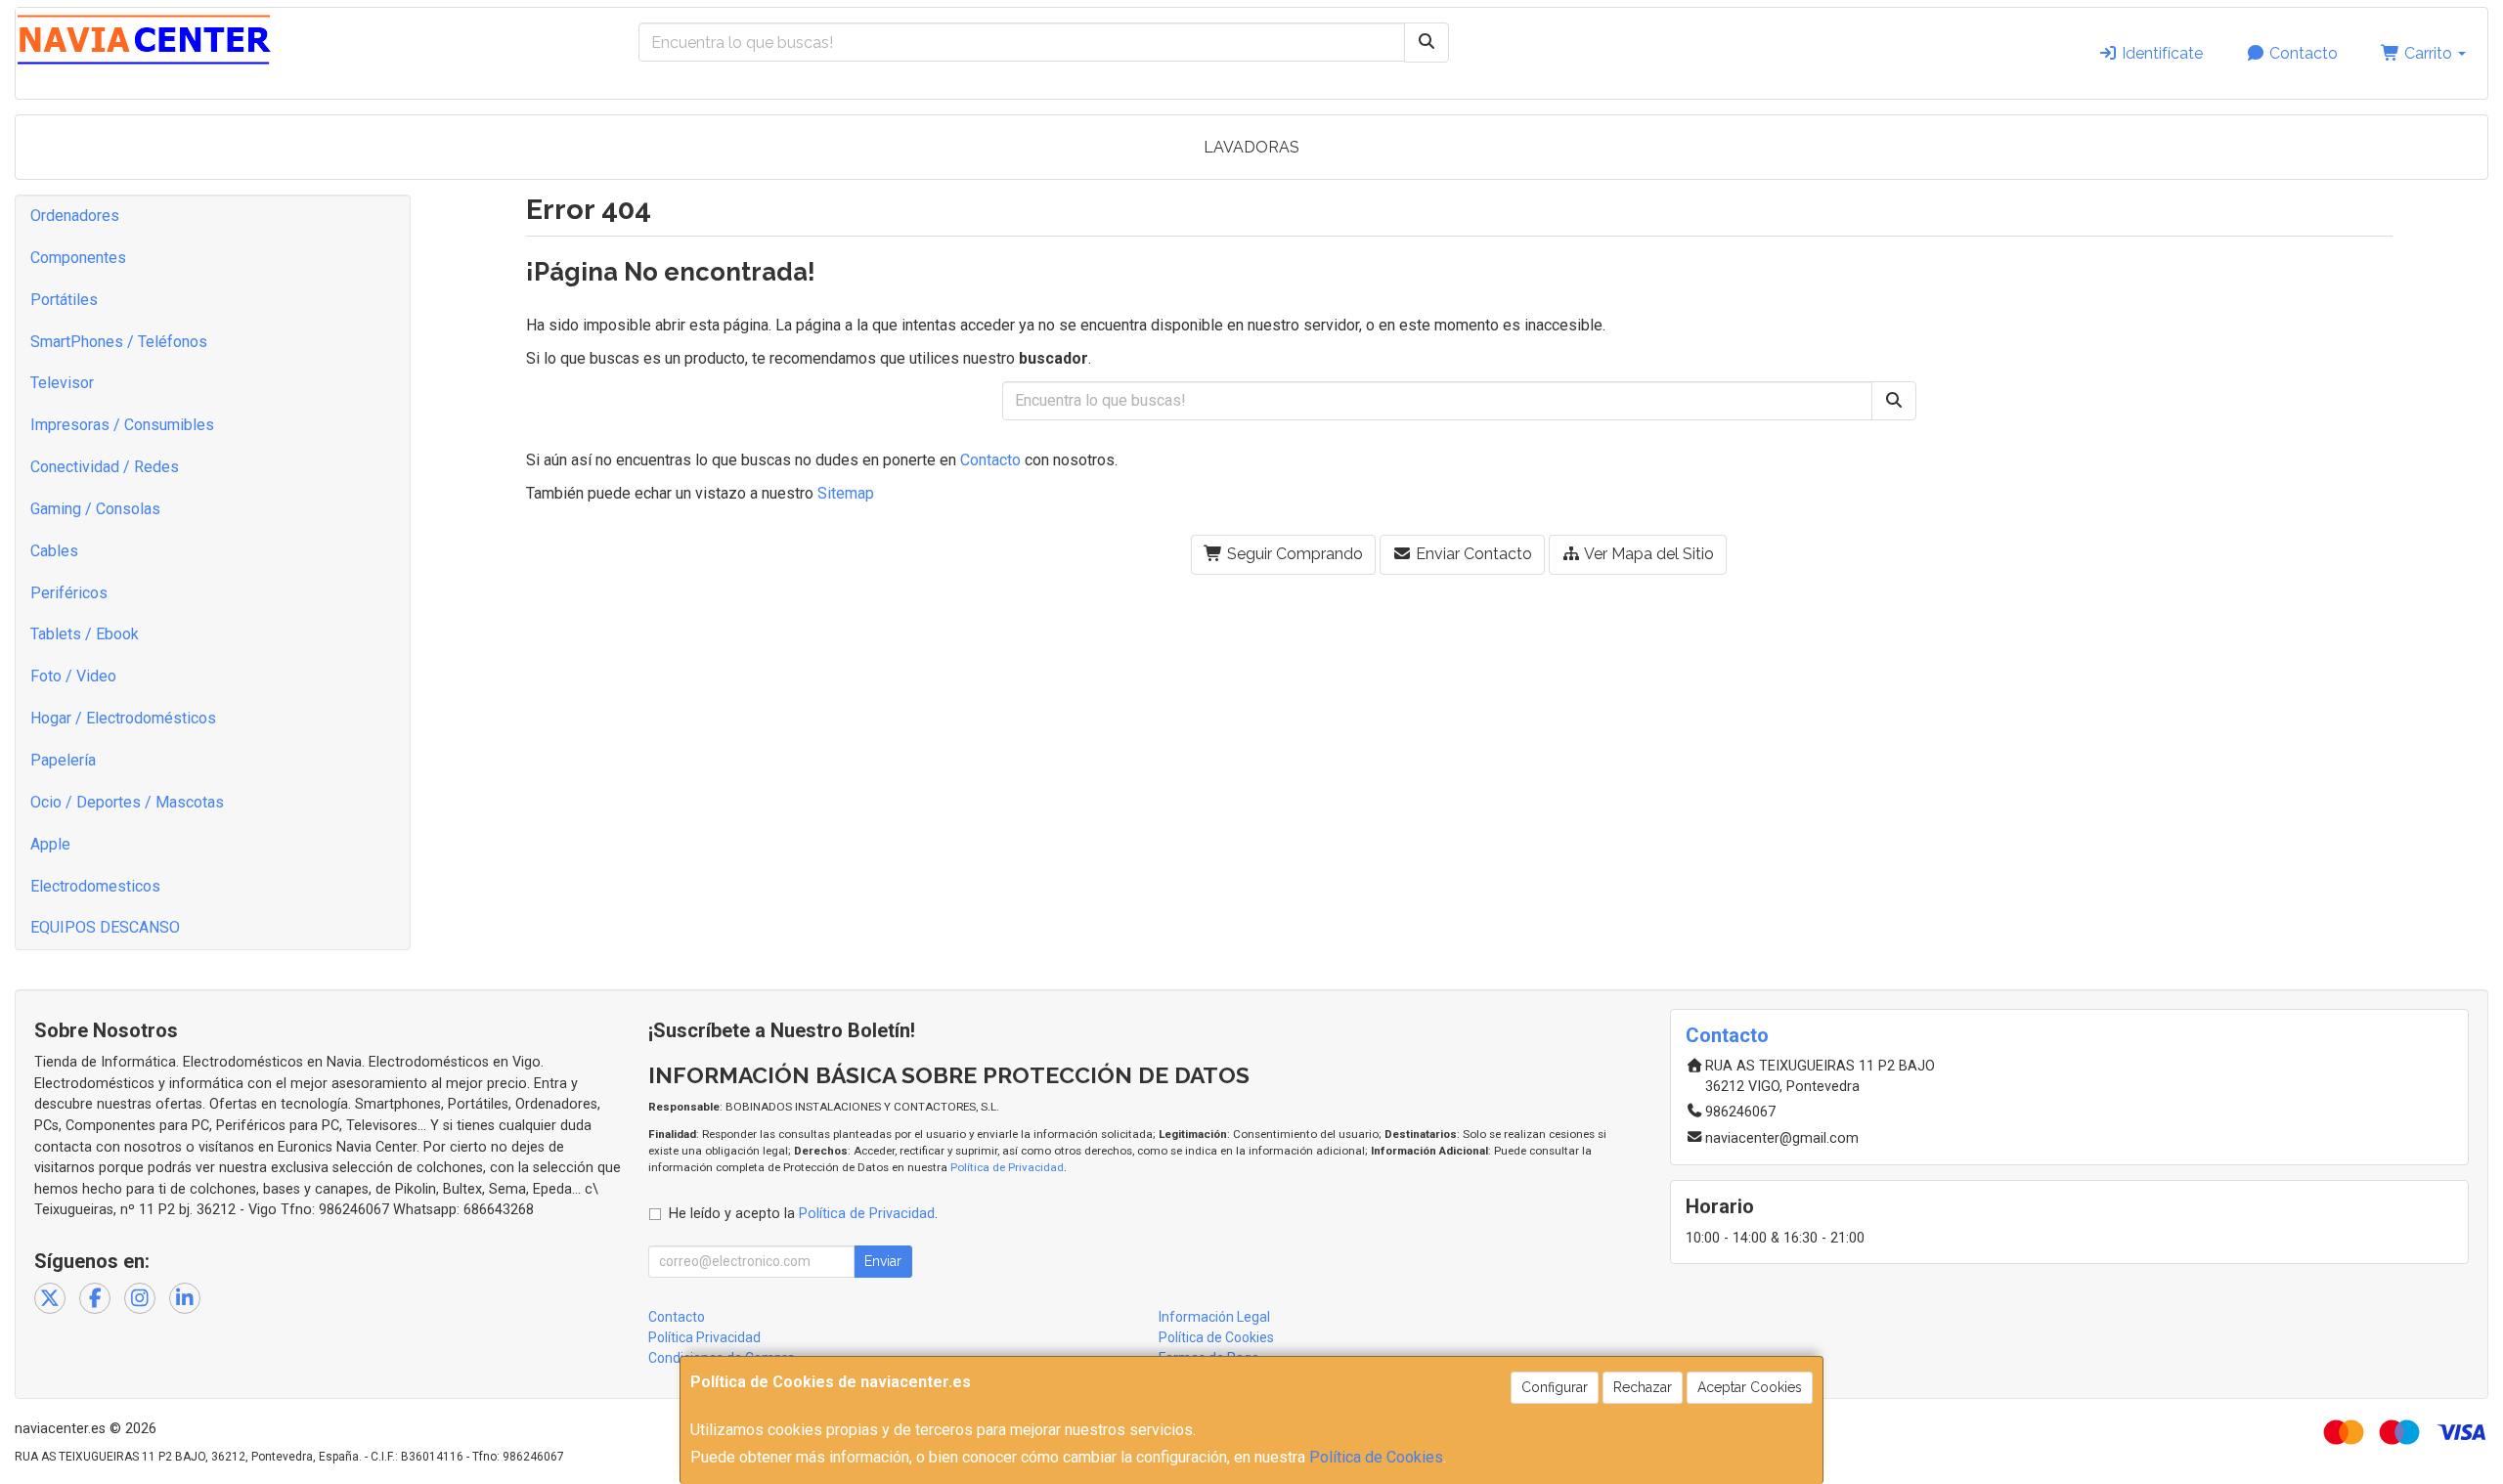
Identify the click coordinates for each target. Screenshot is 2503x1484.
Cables (54, 551)
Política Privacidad (704, 1337)
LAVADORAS (1251, 147)
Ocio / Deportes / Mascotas (127, 802)
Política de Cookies (1376, 1457)
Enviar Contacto (1472, 554)
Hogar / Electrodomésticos (123, 718)
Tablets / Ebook (85, 634)
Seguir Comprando (1293, 554)
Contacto (2302, 53)
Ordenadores (75, 216)
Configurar (1555, 1387)
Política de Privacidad (1007, 1167)
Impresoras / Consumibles (122, 425)
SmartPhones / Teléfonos (119, 342)
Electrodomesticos (95, 886)
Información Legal (1214, 1317)
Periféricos (69, 593)
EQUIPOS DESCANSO (105, 927)
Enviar (883, 1261)
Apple (50, 844)
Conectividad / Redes (105, 467)
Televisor (62, 383)
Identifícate (2160, 53)
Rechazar (1643, 1387)
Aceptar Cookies (1750, 1387)
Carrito (2428, 53)
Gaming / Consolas (95, 509)
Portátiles (64, 300)
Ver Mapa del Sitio (1647, 554)
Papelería (63, 760)
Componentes (78, 258)
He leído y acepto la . (803, 1214)
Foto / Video (73, 676)
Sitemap (846, 493)
